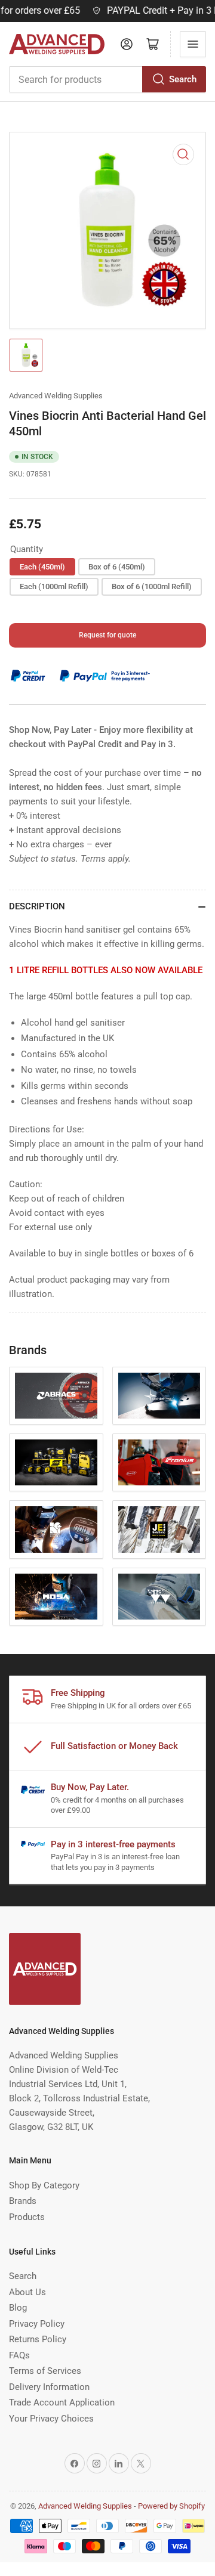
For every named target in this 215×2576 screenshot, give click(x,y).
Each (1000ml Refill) (54, 586)
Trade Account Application (62, 2402)
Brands (23, 2201)
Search (183, 79)
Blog (18, 2308)
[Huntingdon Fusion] (56, 1529)
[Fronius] (159, 1462)
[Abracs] (56, 1396)
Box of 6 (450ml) (117, 567)
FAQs (19, 2355)
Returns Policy (38, 2339)
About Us (27, 2292)
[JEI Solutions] (159, 1529)
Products (27, 2217)
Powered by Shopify (171, 2506)
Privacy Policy (37, 2324)
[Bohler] (159, 1396)
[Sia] (159, 1597)
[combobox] (107, 79)
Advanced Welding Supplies (56, 396)
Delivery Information (49, 2387)
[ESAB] (56, 1462)
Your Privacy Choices (51, 2419)
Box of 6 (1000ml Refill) (152, 586)
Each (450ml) (42, 567)
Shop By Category (44, 2185)
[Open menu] (193, 44)
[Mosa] (56, 1597)
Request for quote (107, 635)
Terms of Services (45, 2371)
